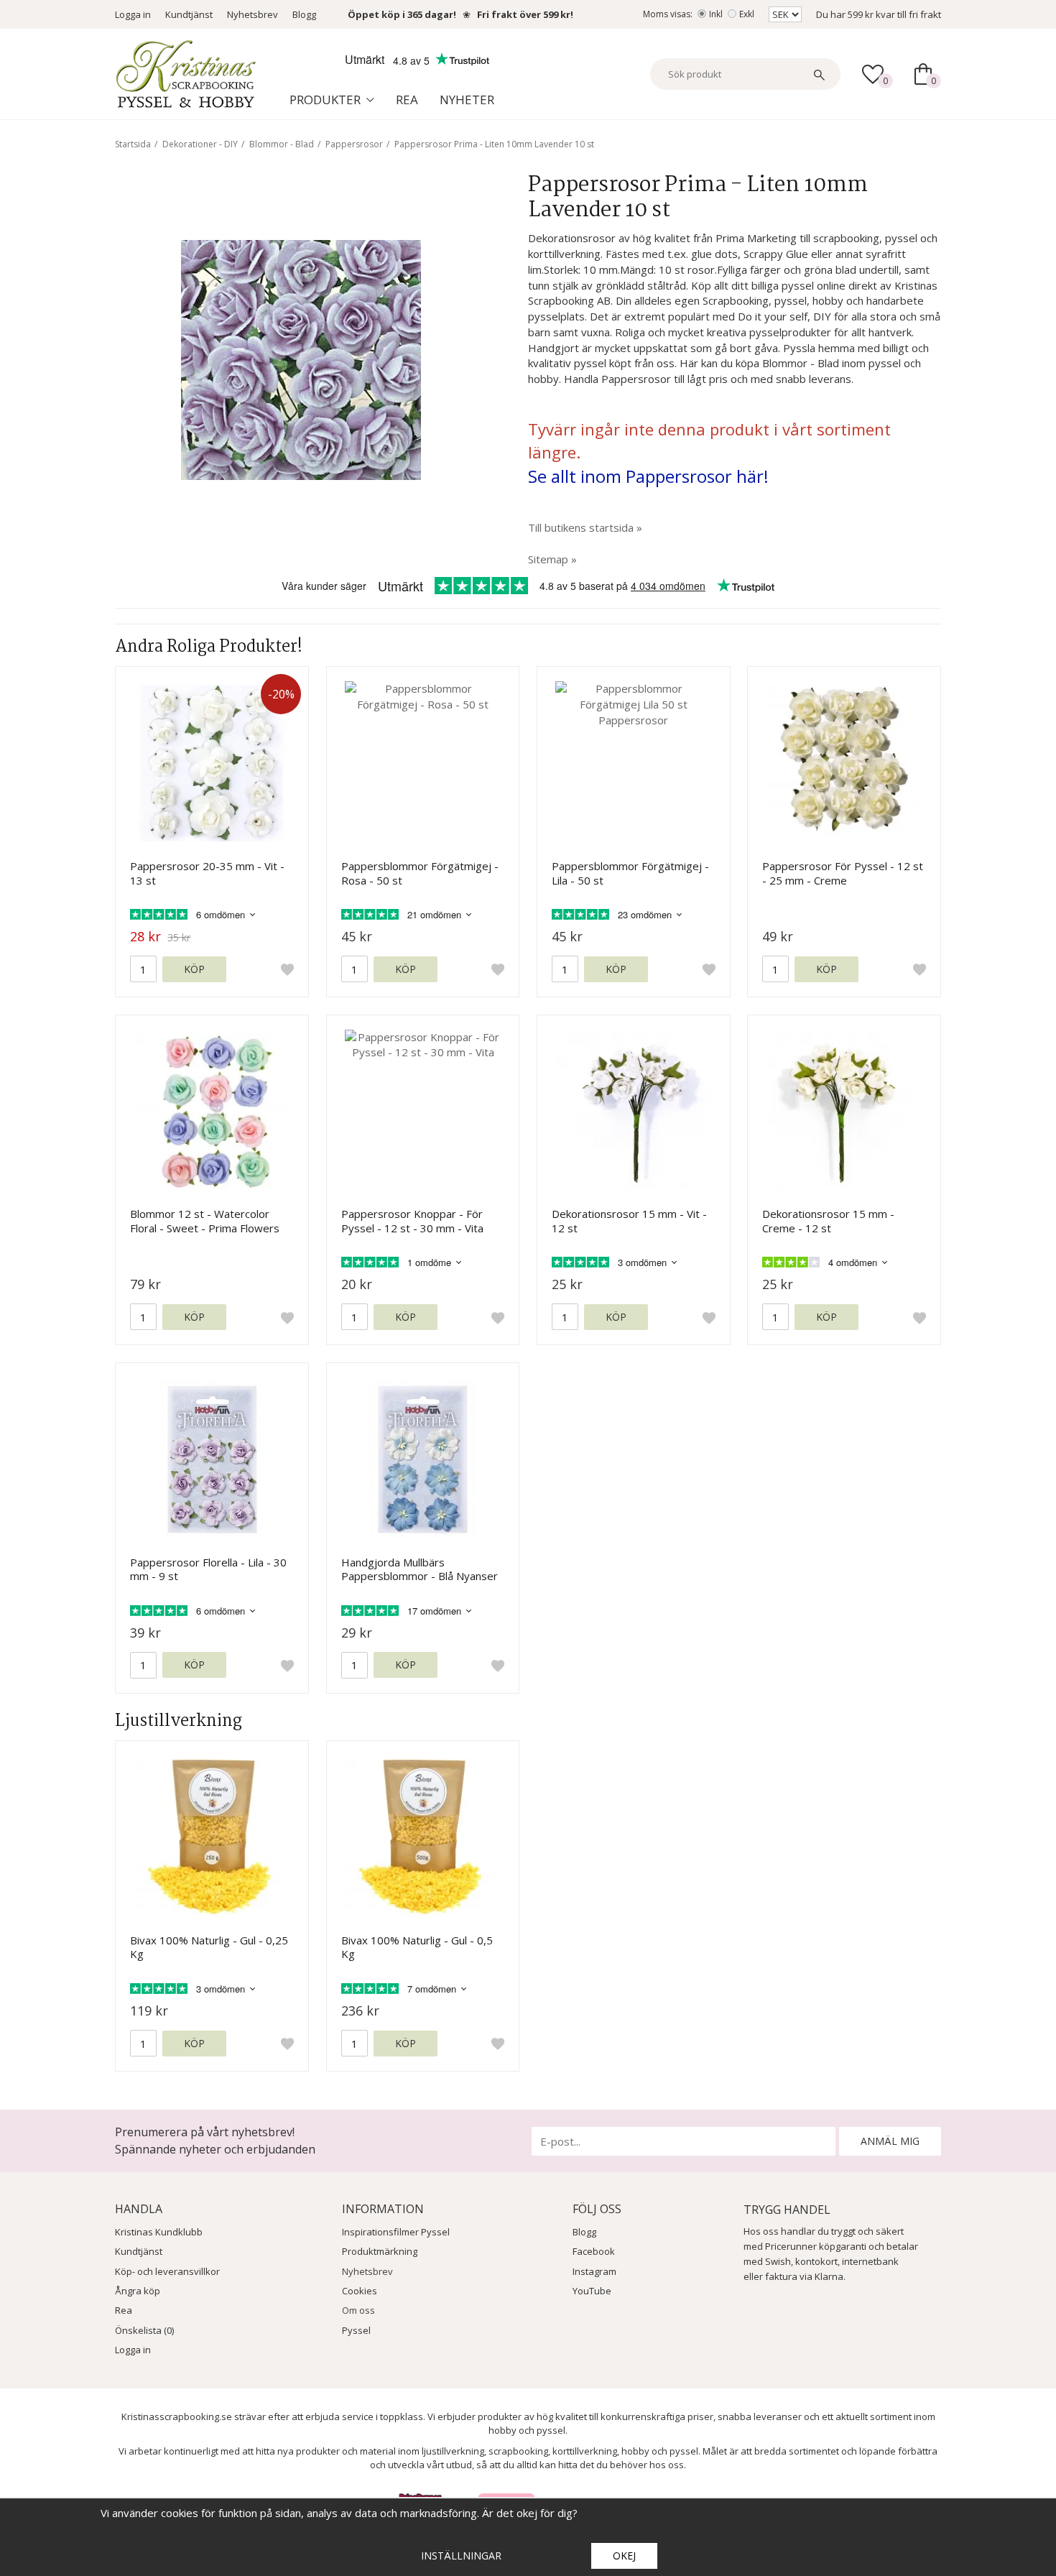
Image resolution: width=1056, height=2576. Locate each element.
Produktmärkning (380, 2251)
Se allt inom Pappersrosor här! (648, 476)
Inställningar (461, 2556)
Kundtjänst (189, 14)
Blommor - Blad (282, 144)
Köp (194, 969)
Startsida (133, 144)
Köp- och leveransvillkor (167, 2271)
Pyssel (356, 2330)
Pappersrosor (354, 144)
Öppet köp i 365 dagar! (402, 14)
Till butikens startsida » (585, 527)
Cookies (360, 2291)
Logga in (133, 14)
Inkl (716, 14)
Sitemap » (552, 559)
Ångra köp (138, 2291)
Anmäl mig (890, 2141)
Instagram (594, 2271)
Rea (407, 100)
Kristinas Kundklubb (159, 2232)
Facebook (594, 2251)
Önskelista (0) (144, 2330)
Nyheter (467, 100)
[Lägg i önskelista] (287, 969)
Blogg (304, 14)
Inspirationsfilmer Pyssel (396, 2232)
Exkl (747, 14)
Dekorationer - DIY (200, 144)
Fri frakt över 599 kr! (525, 14)
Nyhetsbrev (253, 14)
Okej (624, 2556)
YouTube (592, 2291)
